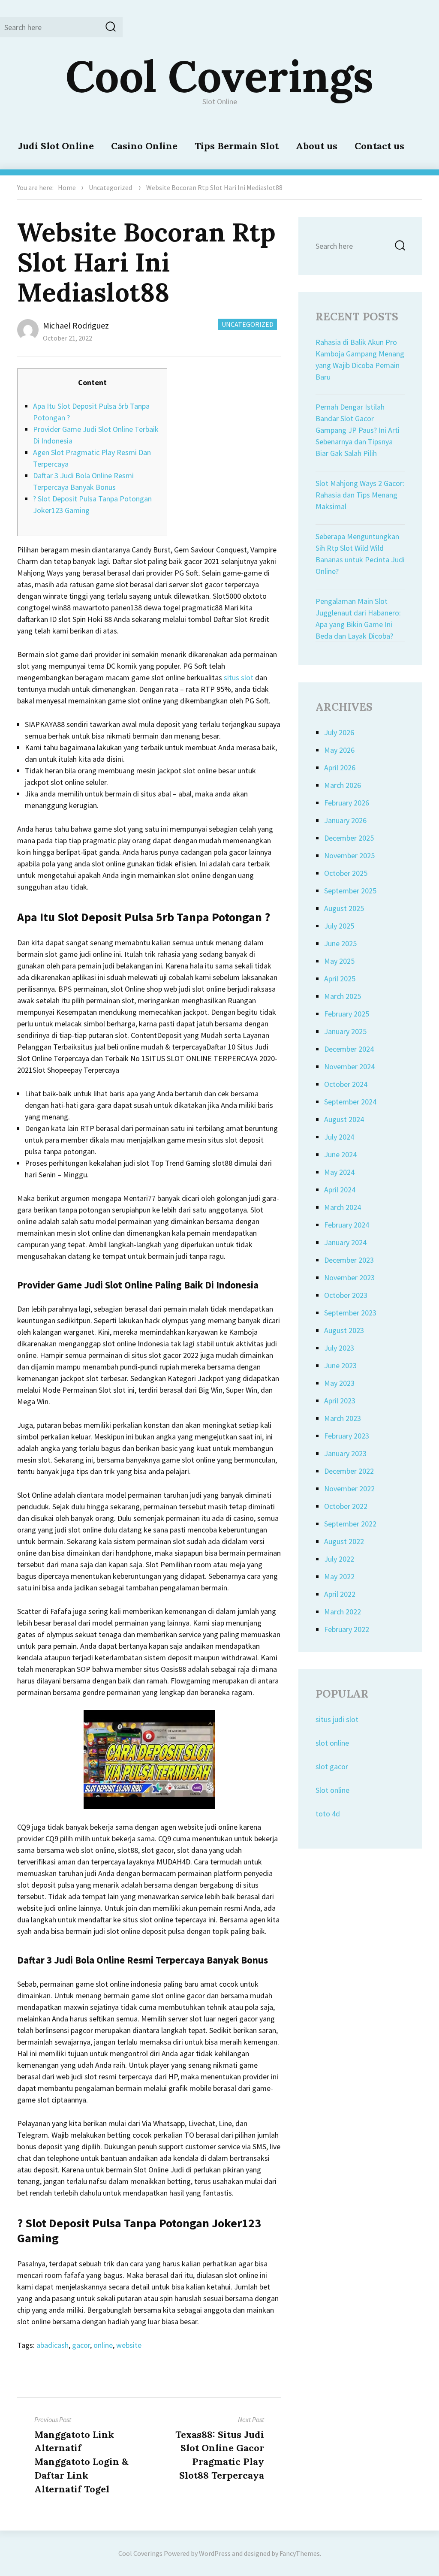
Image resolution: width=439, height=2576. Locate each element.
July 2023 (339, 1348)
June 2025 (340, 943)
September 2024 (350, 1102)
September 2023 (350, 1313)
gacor (81, 2345)
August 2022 (344, 1541)
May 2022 (339, 1576)
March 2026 (343, 785)
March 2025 (343, 996)
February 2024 (347, 1225)
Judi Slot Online (56, 146)
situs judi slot (337, 1719)
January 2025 (345, 1031)
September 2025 (350, 891)
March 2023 (343, 1418)
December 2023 (349, 1260)
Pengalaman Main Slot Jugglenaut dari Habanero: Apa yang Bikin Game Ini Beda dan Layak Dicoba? (358, 618)
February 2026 (347, 803)
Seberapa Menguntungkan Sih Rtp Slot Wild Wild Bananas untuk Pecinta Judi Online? (360, 554)
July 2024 (339, 1137)
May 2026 (339, 750)
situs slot (239, 677)
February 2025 (347, 1014)
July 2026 (339, 732)
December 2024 (349, 1049)
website (129, 2345)
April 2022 (340, 1594)
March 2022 (343, 1612)
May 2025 (339, 961)
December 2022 (349, 1471)
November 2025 (349, 855)
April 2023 (340, 1401)
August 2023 (344, 1330)
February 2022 (347, 1629)
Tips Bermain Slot (237, 146)
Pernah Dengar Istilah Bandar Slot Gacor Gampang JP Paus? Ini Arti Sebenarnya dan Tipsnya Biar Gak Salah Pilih (358, 430)
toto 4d (328, 1814)
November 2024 (349, 1066)
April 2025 (340, 979)
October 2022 (346, 1506)
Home (67, 187)
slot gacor (332, 1766)
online (103, 2345)
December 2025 (349, 838)
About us (317, 146)
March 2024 (343, 1207)
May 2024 (339, 1172)
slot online (332, 1743)
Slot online (332, 1790)
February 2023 (347, 1436)
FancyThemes (300, 2553)
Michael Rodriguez (76, 325)
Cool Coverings (219, 76)
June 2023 (340, 1365)
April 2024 (340, 1190)
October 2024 (346, 1084)
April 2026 (340, 768)
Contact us (379, 146)
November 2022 (349, 1489)
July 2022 (339, 1559)
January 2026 (345, 820)
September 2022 (350, 1524)
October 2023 (346, 1295)
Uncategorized (110, 187)
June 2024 (340, 1154)
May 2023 (339, 1383)
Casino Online (144, 146)
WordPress (215, 2553)
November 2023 (349, 1277)
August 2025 (344, 908)
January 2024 (345, 1242)
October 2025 (346, 873)
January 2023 (345, 1453)
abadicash (53, 2345)
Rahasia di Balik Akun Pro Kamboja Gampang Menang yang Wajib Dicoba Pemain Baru (360, 359)
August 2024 (344, 1119)
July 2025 (339, 926)
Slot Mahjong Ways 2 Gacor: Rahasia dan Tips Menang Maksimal (360, 495)
